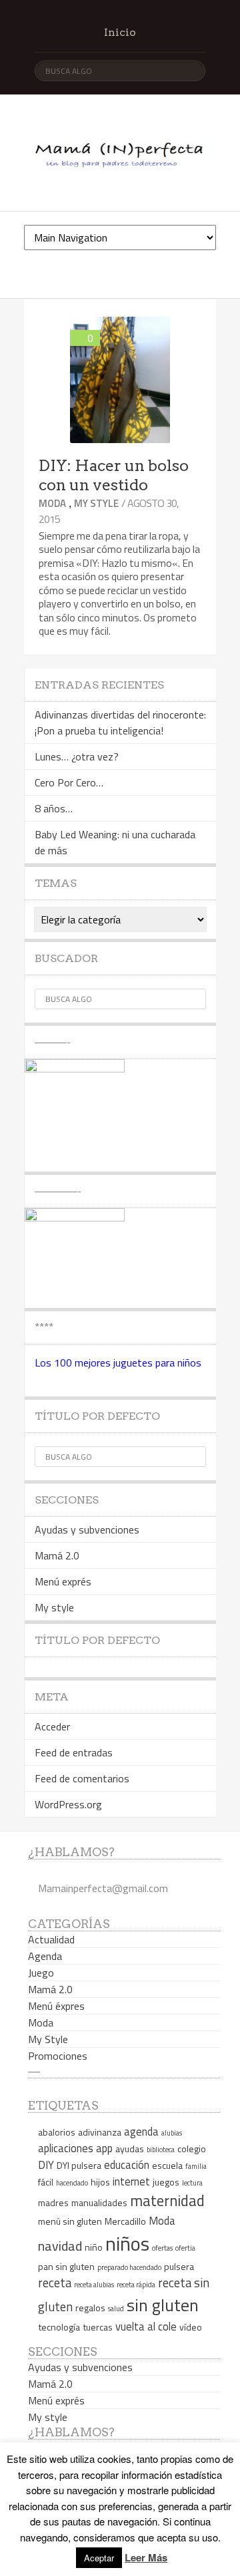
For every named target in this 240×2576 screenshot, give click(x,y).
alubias (172, 2133)
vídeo (191, 2327)
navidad (60, 2246)
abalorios (57, 2132)
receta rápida (136, 2285)
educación (127, 2165)
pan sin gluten (66, 2266)
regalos (90, 2308)
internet (131, 2181)
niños (127, 2243)
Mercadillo (125, 2221)
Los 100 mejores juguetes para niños (118, 1363)
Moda (52, 503)
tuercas (98, 2327)
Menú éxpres (56, 2006)
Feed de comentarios (82, 1778)
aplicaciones (66, 2148)
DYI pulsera (79, 2165)
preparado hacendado (129, 2267)
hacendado (72, 2183)
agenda (141, 2131)
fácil (46, 2182)
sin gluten (163, 2305)
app (104, 2148)
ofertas (162, 2248)
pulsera (179, 2266)
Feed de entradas (74, 1752)
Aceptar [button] (99, 2558)
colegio (192, 2149)
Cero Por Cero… (69, 782)
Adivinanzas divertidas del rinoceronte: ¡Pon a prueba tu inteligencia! (120, 723)
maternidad (167, 2201)
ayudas (130, 2149)
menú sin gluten (70, 2221)
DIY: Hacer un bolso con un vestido (114, 475)
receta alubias (94, 2285)
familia (196, 2166)
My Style (96, 503)
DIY (46, 2165)
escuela (167, 2165)
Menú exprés (63, 1581)
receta (55, 2283)
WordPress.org (68, 1804)
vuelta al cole (146, 2326)
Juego (41, 1973)
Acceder (52, 1726)
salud (116, 2309)
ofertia (185, 2248)
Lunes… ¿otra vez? (77, 756)
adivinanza (100, 2132)
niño (94, 2247)
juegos (166, 2182)
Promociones (58, 2056)
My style (54, 1607)
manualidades (99, 2202)
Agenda (45, 1956)
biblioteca (161, 2150)
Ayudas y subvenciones (87, 1529)
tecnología (59, 2327)
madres (53, 2202)
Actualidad (51, 1939)
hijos (100, 2182)
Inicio (120, 32)
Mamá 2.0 (57, 1555)
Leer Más (146, 2557)
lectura (192, 2183)
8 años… (54, 808)
